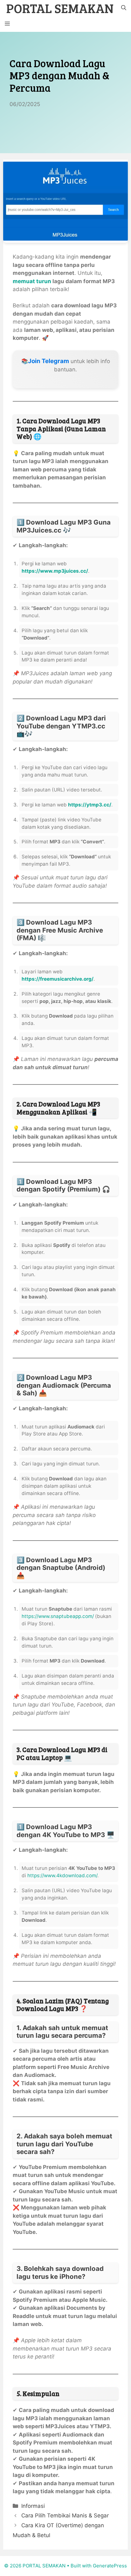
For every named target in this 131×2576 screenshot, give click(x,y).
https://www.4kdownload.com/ (62, 1875)
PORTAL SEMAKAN (60, 8)
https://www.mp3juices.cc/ (55, 571)
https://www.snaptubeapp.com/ (58, 1616)
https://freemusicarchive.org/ (58, 979)
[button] (124, 8)
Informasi (33, 2506)
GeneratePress (110, 2566)
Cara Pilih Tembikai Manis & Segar (65, 2515)
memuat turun (32, 281)
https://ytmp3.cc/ (90, 805)
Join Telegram (48, 361)
